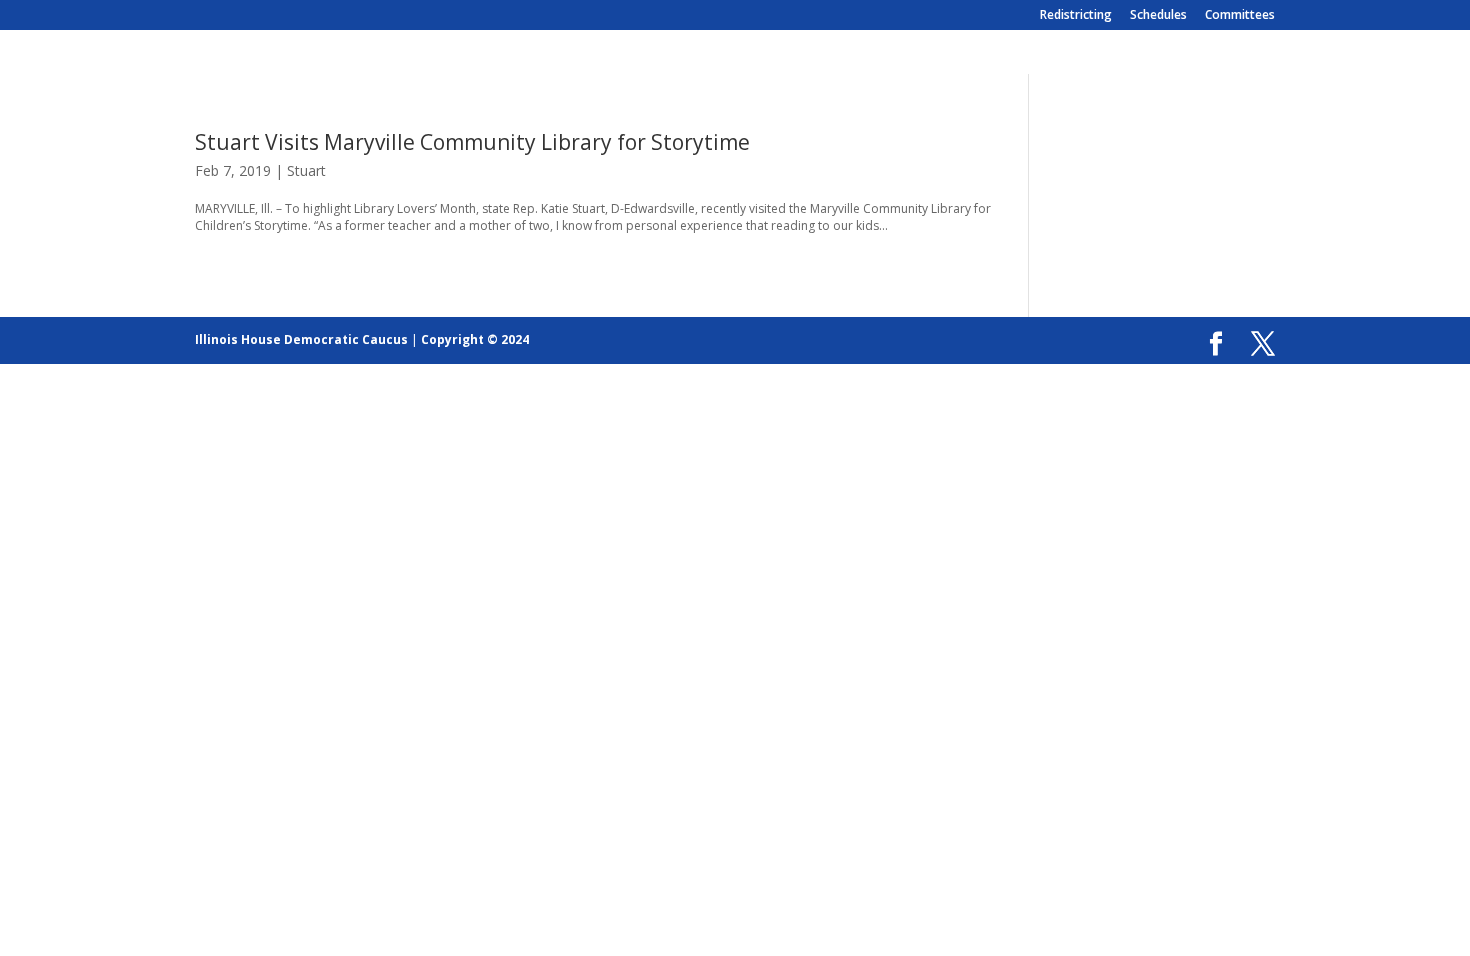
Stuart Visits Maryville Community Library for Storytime (472, 142)
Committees (1240, 16)
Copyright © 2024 (475, 339)
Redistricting (1076, 16)
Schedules (1158, 16)
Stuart (306, 170)
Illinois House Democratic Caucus (301, 339)
